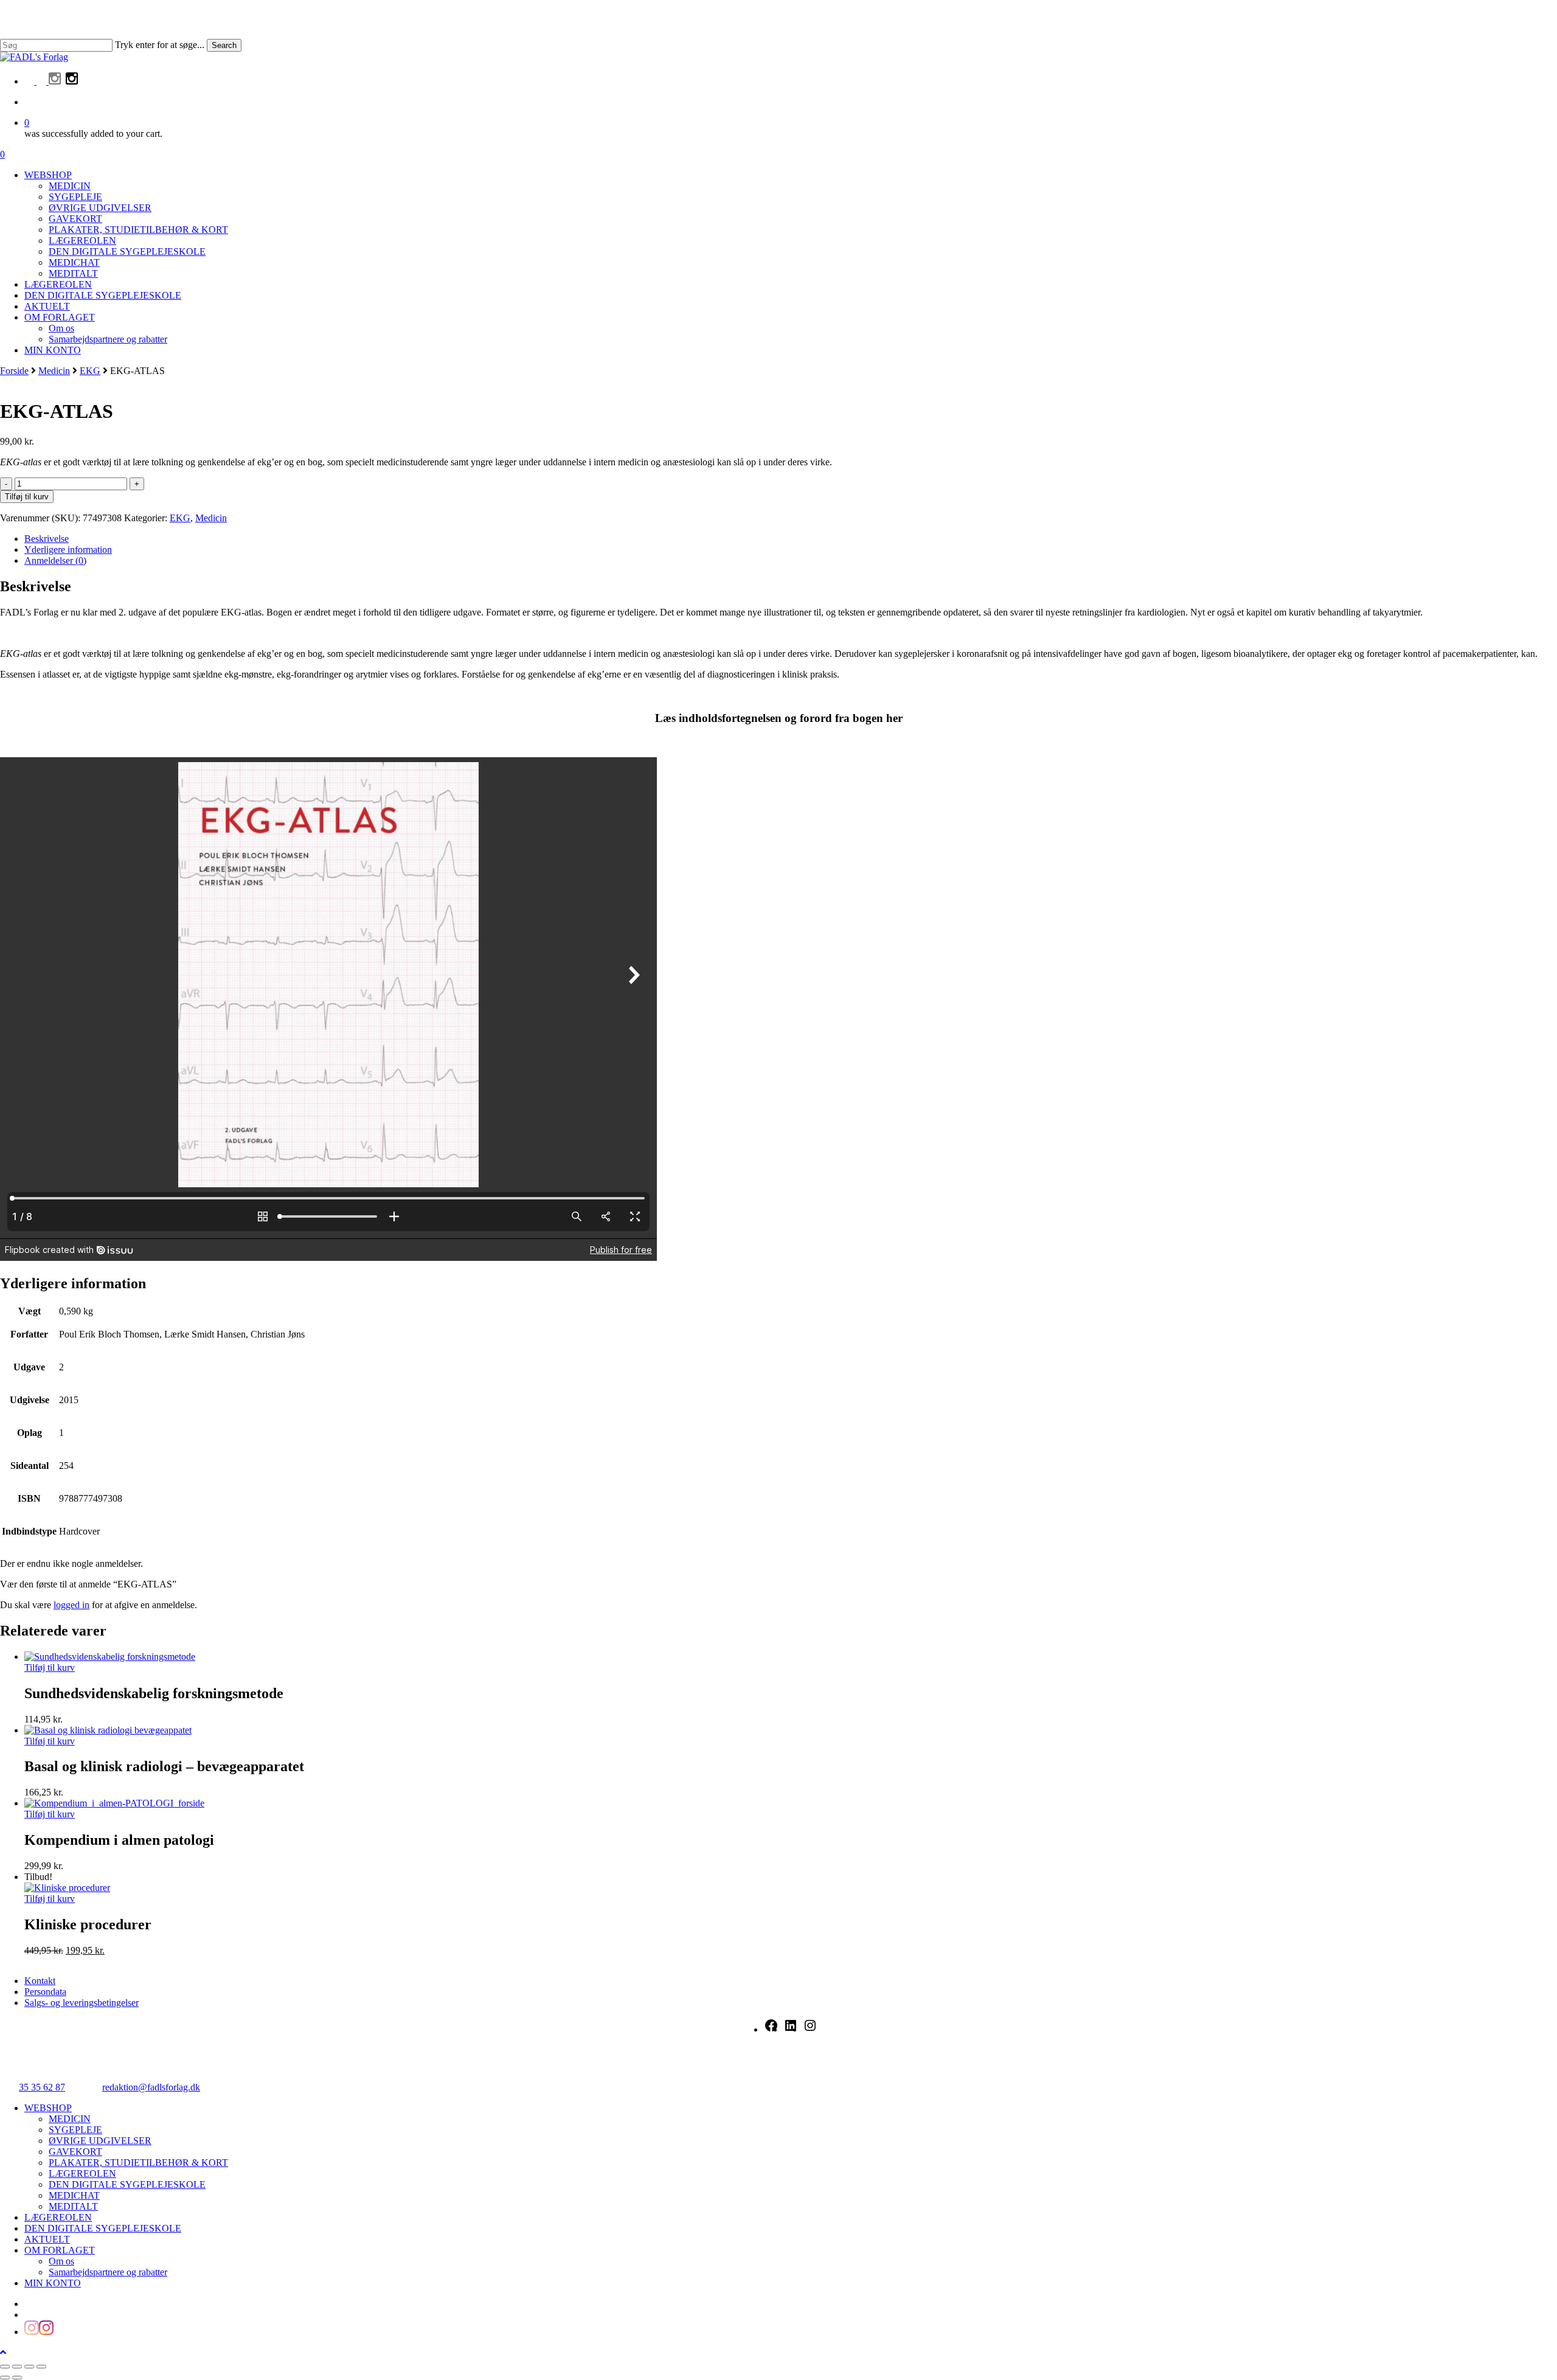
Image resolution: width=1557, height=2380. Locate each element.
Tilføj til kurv (27, 497)
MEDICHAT (74, 2195)
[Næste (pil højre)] (17, 2378)
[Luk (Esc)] (41, 2367)
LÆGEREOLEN (82, 2174)
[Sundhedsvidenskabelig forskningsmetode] (110, 1657)
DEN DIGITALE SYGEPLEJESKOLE (127, 2184)
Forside (14, 371)
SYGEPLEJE (75, 2130)
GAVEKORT (75, 2152)
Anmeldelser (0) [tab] (55, 560)
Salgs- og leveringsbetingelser (81, 2003)
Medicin (54, 371)
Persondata (45, 1992)
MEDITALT (73, 2206)
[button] (3, 2352)
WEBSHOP (48, 2108)
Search (224, 45)
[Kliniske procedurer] (67, 1888)
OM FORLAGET (60, 2250)
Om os (61, 2261)
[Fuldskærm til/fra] (17, 2367)
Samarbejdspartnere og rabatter (108, 2272)
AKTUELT (47, 2239)
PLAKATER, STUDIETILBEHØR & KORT (138, 2163)
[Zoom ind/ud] (5, 2367)
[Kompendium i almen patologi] (114, 1803)
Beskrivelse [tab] (47, 539)
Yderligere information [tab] (68, 550)
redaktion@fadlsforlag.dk (151, 2087)
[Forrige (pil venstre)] (5, 2378)
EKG (90, 371)
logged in (71, 1605)
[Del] (29, 2367)
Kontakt (40, 1981)
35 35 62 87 (42, 2087)
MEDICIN (70, 2119)
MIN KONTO (53, 2283)
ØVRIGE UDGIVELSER (100, 2141)
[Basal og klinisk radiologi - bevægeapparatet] (108, 1730)
